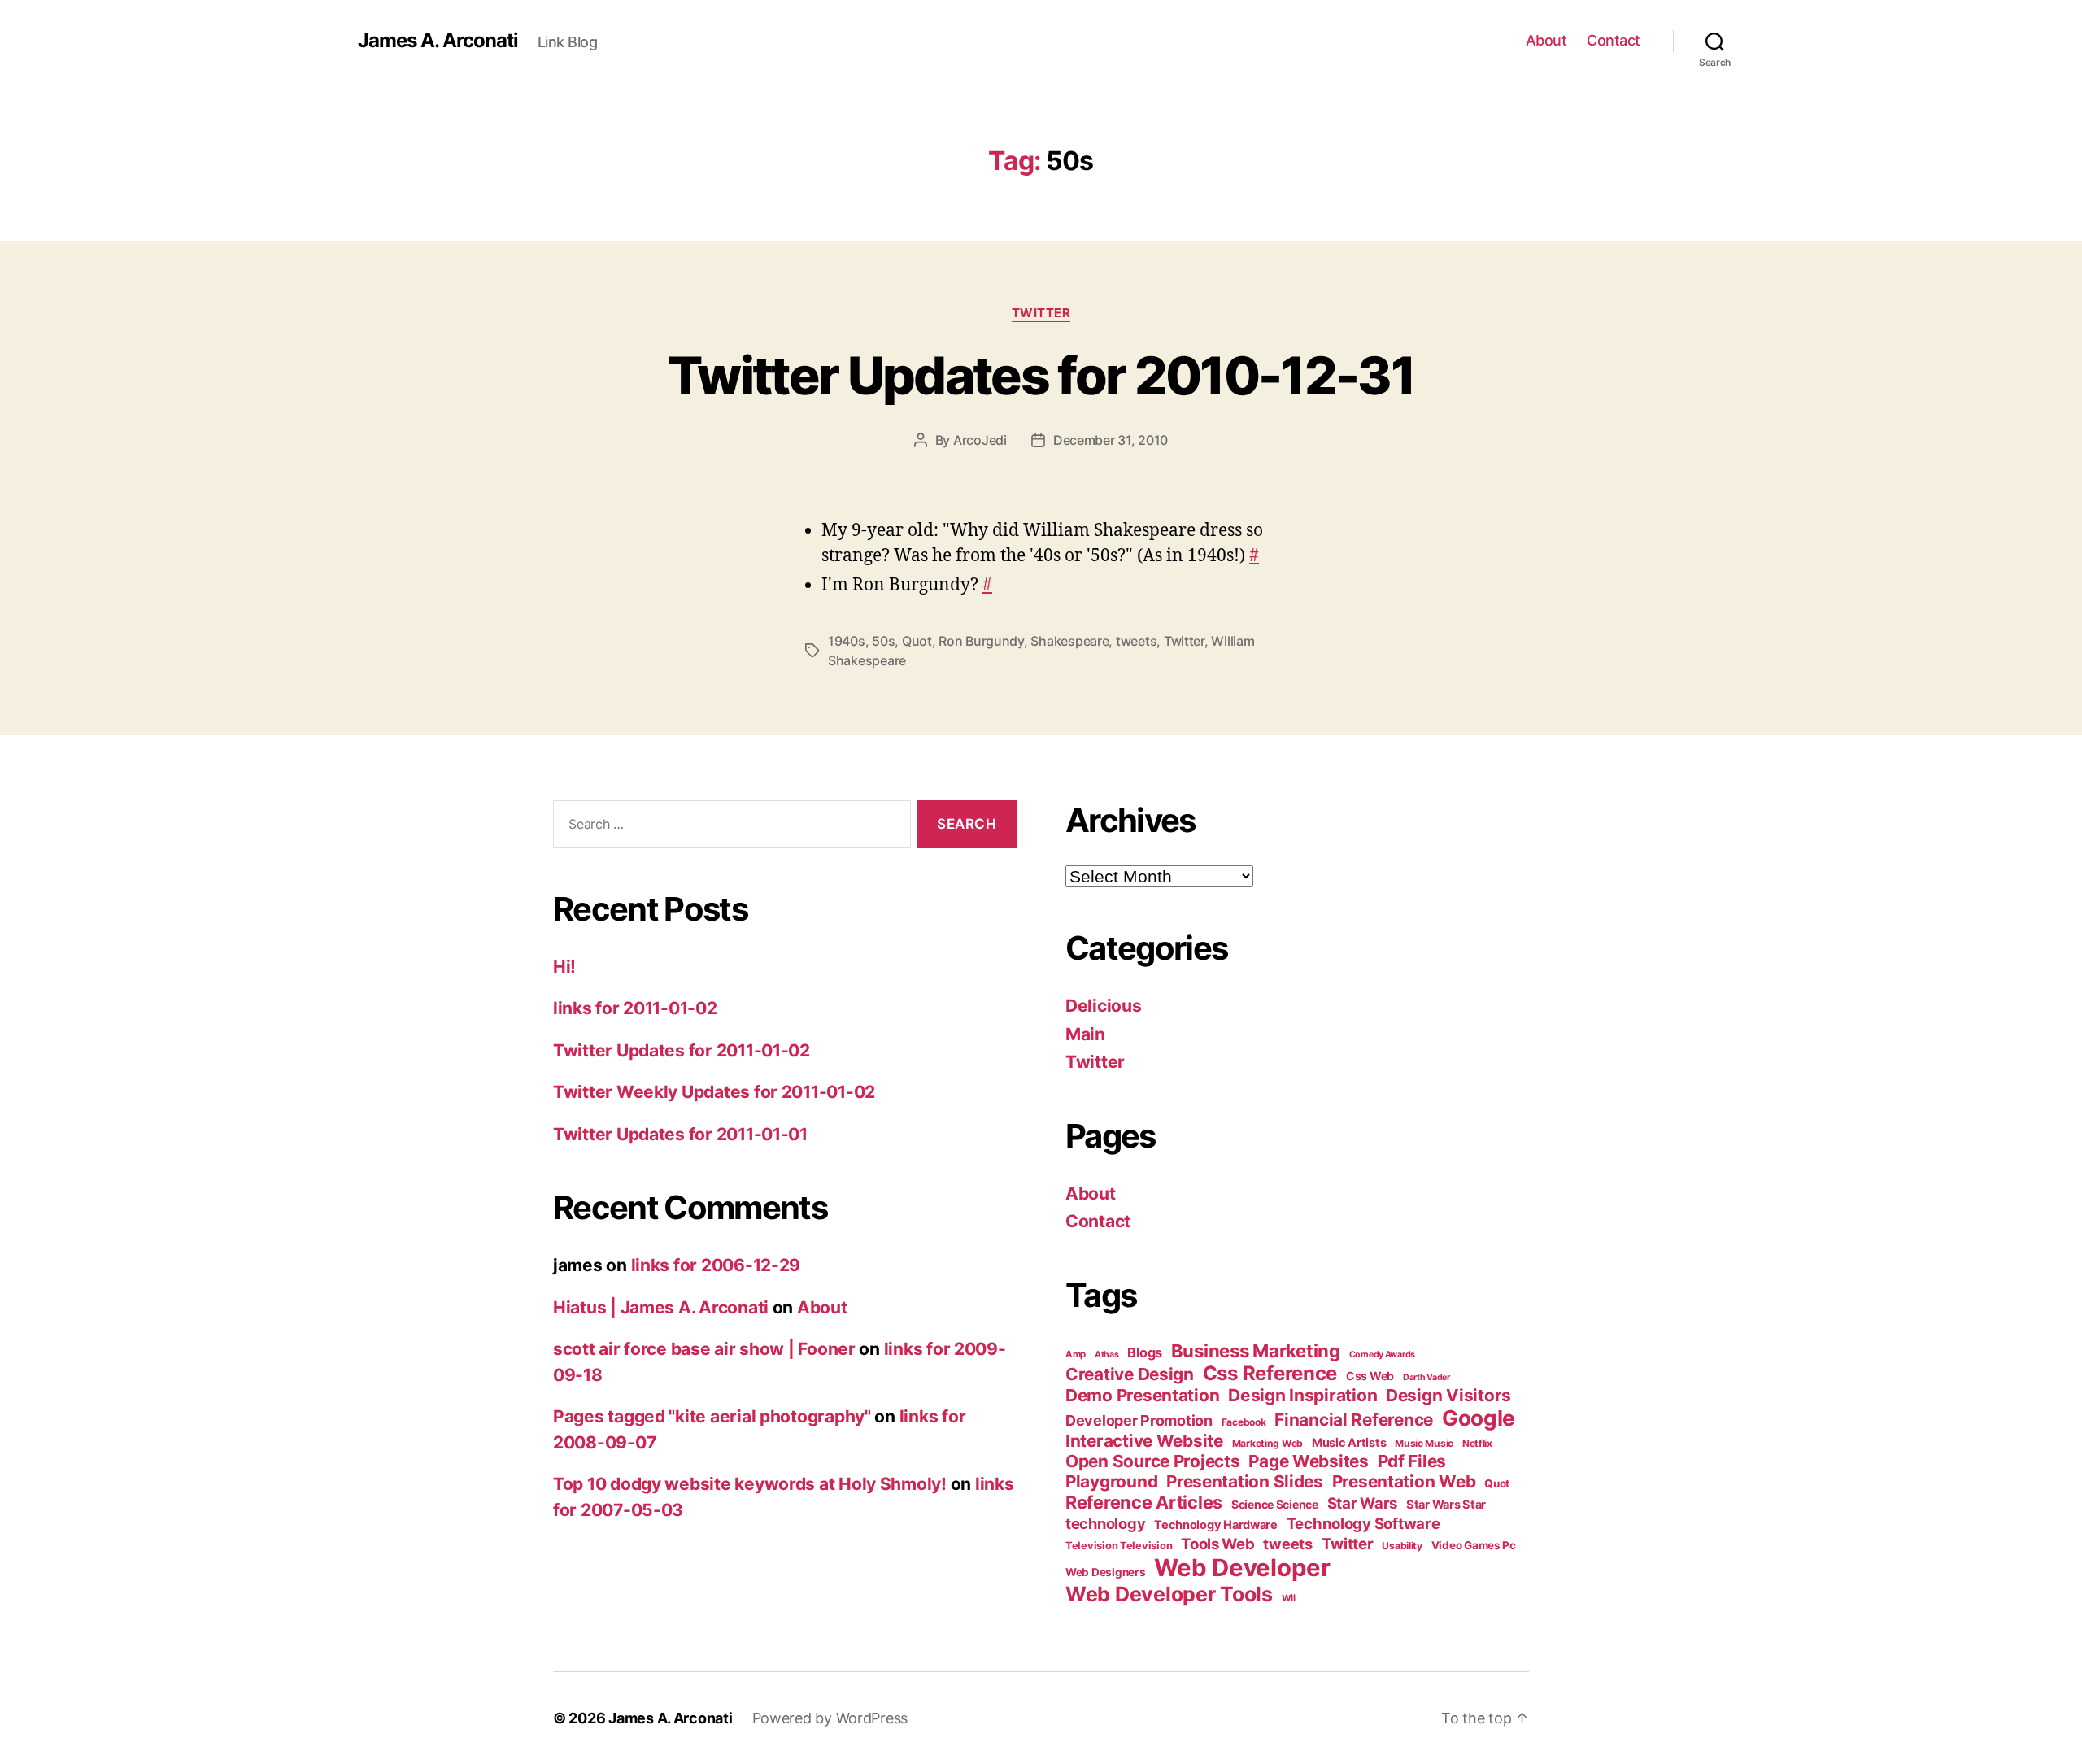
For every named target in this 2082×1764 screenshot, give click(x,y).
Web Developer (1242, 1568)
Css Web (1370, 1376)
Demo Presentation (1142, 1395)
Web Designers (1106, 1572)
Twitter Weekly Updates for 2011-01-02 (714, 1092)
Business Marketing (1256, 1351)
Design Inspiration (1302, 1395)
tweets (1136, 641)
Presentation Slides (1245, 1481)
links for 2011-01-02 (635, 1008)
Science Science (1275, 1504)
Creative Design (1130, 1374)
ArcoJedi (980, 440)
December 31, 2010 (1111, 440)
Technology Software (1363, 1523)
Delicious (1104, 1006)
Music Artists (1349, 1443)
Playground (1111, 1481)
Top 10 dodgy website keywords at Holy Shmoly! (750, 1484)
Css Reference (1270, 1373)
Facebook (1244, 1422)
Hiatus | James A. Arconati (661, 1307)
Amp (1076, 1354)
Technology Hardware (1216, 1525)
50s (883, 641)
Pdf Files (1412, 1461)
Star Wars (1363, 1503)
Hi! (564, 967)
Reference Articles (1144, 1502)
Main (1085, 1034)
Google (1479, 1418)
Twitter (1041, 313)
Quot (917, 641)
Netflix (1477, 1443)
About (1546, 40)
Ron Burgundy (981, 641)
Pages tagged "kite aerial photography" (712, 1416)
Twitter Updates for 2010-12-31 (1041, 375)
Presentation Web (1404, 1481)
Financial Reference (1354, 1420)
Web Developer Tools (1169, 1594)
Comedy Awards (1383, 1355)
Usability (1402, 1546)
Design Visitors (1448, 1395)
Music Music (1424, 1443)
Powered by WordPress (830, 1718)
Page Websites (1309, 1461)
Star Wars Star (1446, 1505)
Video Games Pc (1474, 1545)
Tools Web (1218, 1544)
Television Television (1119, 1546)
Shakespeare (1069, 641)
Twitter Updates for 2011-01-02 (682, 1050)
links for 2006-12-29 (716, 1265)
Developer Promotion (1139, 1420)
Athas (1107, 1355)
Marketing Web (1268, 1443)
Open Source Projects (1153, 1461)
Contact (1614, 40)
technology (1105, 1523)
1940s (847, 641)
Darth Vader (1426, 1377)
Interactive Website (1144, 1441)
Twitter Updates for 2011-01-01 (680, 1134)
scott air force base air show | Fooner (704, 1349)
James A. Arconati (438, 41)
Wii (1289, 1598)
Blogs (1145, 1352)
